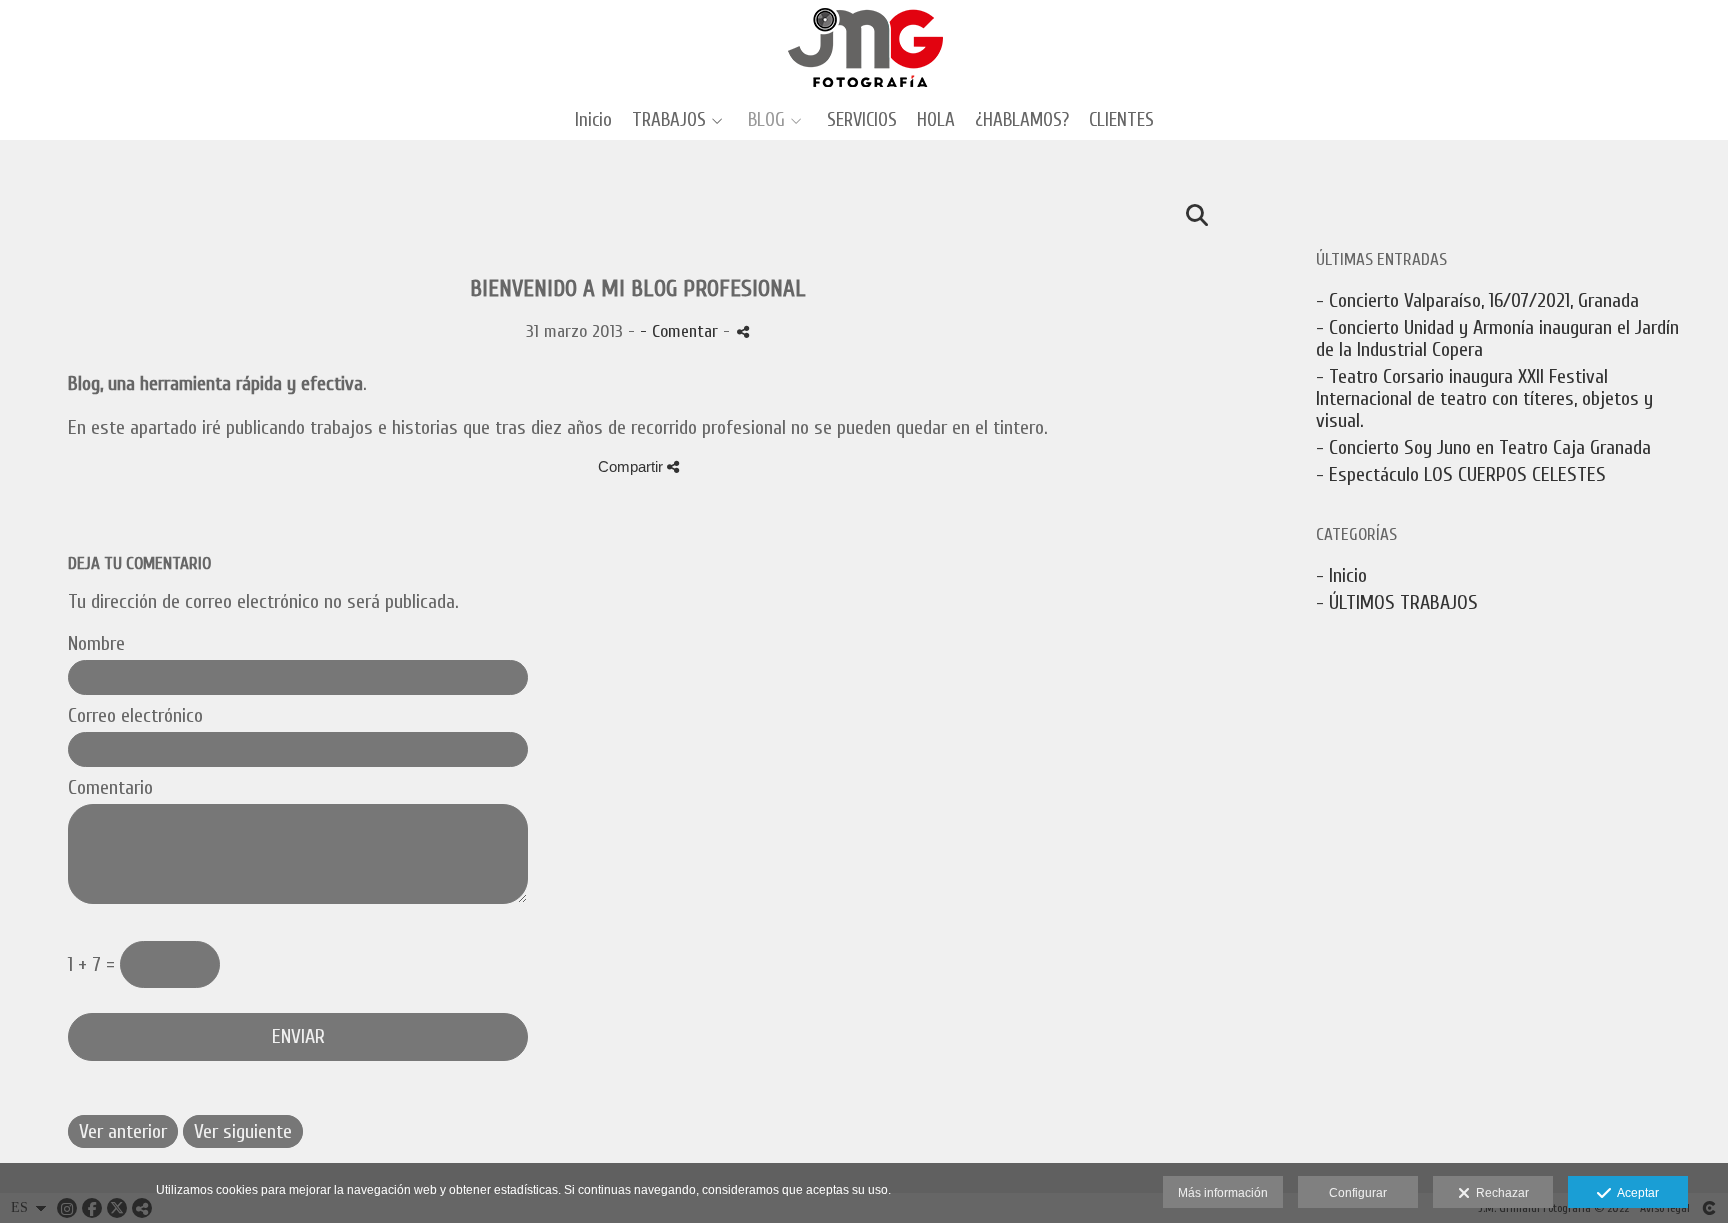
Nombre (96, 644)
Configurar (1358, 1193)
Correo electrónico (135, 716)
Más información (1223, 1193)
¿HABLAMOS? (1022, 120)
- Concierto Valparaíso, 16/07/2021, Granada (1477, 300)
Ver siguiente (243, 1131)
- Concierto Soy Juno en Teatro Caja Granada (1483, 447)
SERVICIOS (862, 120)
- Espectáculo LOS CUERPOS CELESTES (1461, 474)
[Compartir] (743, 331)
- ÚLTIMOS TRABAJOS (1397, 602)
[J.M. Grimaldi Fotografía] (864, 47)
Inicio (593, 120)
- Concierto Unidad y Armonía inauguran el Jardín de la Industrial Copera (1497, 338)
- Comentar (681, 331)
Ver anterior (123, 1131)
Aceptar (1635, 1193)
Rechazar (1499, 1193)
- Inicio (1341, 575)
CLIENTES (1121, 120)
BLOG (766, 120)
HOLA (936, 120)
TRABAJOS (669, 120)
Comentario (110, 788)
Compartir (632, 466)
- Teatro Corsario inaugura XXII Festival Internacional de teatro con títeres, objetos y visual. (1484, 398)
